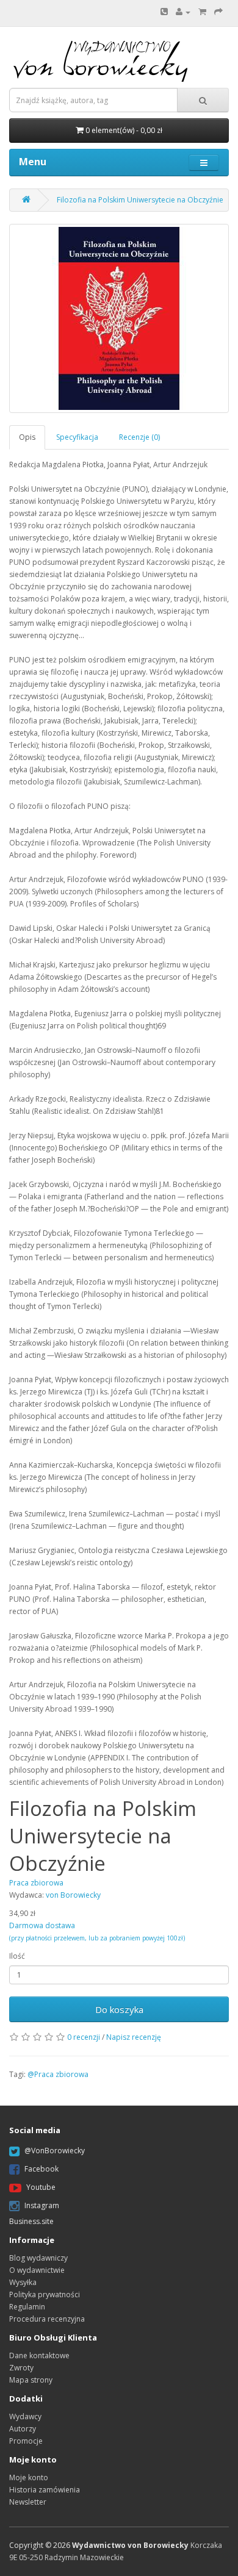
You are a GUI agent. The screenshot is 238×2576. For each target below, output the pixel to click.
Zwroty (21, 2368)
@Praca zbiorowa (58, 2074)
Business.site (31, 2221)
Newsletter (28, 2502)
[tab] (28, 437)
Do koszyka (119, 2009)
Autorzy (23, 2429)
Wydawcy (25, 2416)
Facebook (41, 2169)
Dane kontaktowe (39, 2355)
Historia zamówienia (45, 2490)
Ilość (17, 1956)
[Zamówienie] (218, 12)
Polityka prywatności (45, 2294)
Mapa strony (31, 2380)
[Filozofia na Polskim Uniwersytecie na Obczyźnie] (119, 318)
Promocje (26, 2441)
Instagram (42, 2205)
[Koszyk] (202, 12)
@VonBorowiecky (55, 2151)
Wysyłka (23, 2282)
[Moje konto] (183, 12)
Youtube (41, 2187)
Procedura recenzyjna (47, 2319)
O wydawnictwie (37, 2270)
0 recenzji (84, 2037)
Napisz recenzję (134, 2037)
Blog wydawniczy (38, 2258)
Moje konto (29, 2477)
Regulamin (27, 2307)
